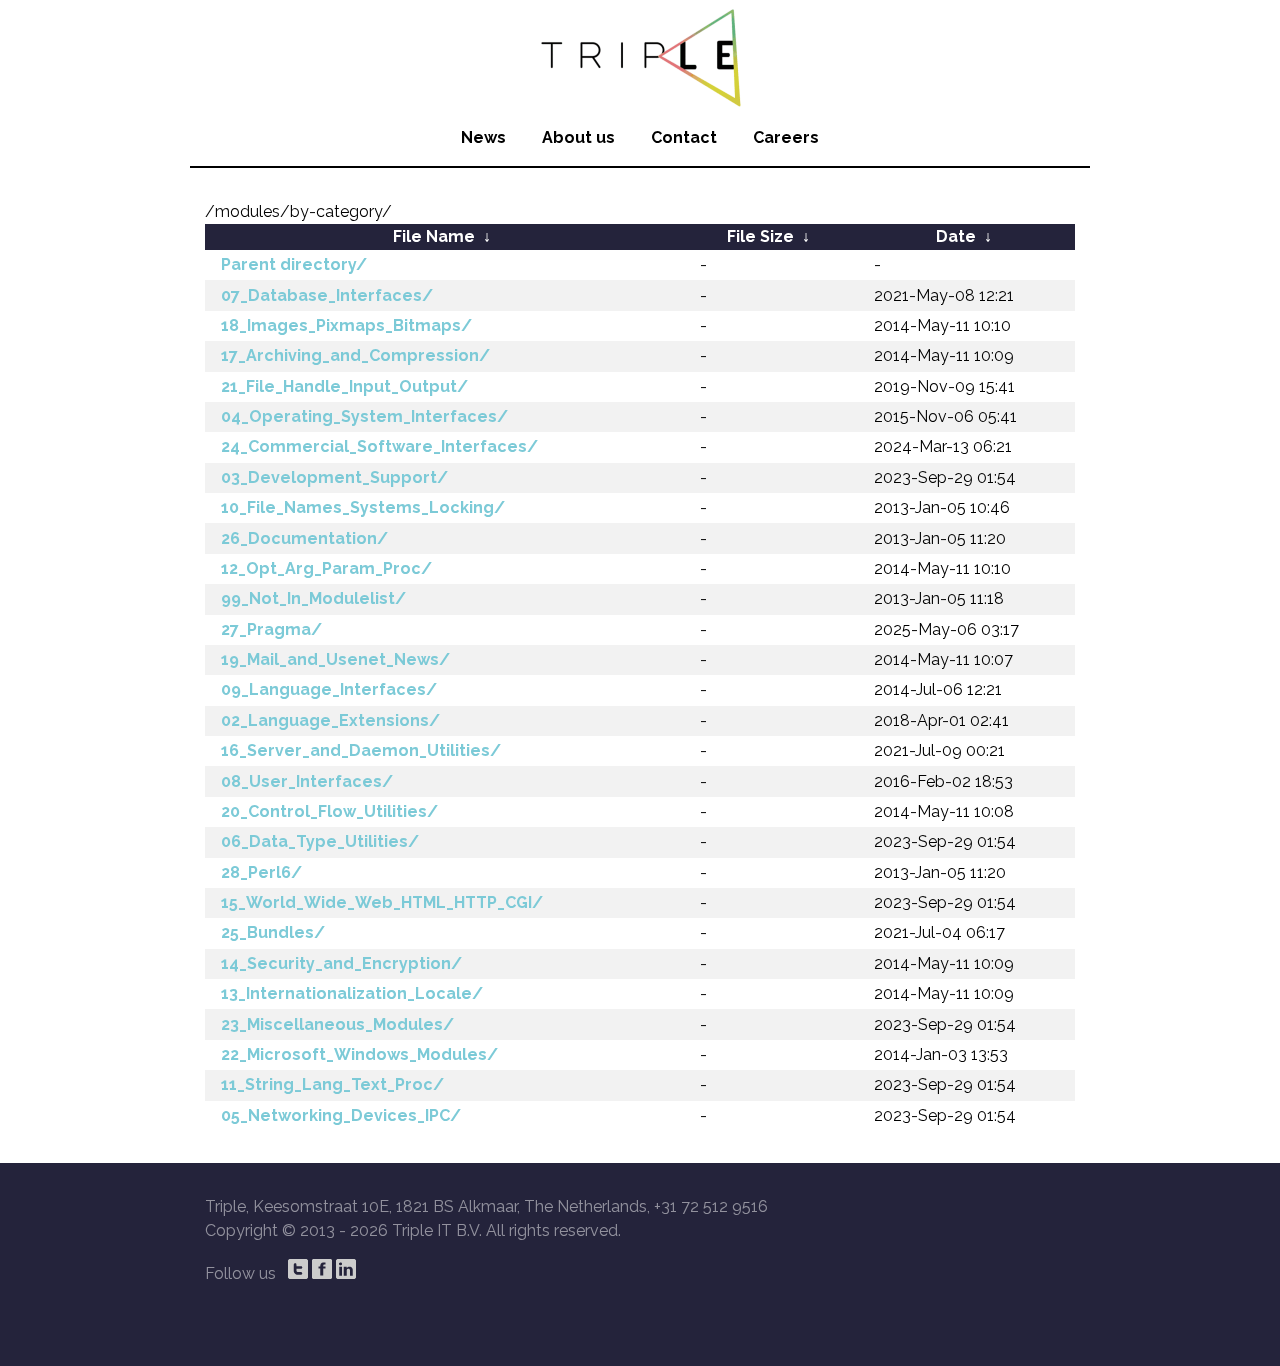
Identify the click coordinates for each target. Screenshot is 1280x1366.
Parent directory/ (294, 264)
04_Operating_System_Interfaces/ (364, 416)
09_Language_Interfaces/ (329, 689)
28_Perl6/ (261, 872)
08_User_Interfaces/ (307, 781)
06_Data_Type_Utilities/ (320, 841)
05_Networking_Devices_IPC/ (341, 1115)
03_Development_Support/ (334, 477)
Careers (786, 137)
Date (956, 236)
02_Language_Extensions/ (330, 720)
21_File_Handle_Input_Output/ (344, 386)
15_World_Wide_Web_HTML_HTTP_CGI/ (382, 902)
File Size (760, 236)
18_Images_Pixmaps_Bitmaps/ (346, 325)
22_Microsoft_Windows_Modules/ (359, 1054)
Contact (684, 137)
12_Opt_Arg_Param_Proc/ (326, 568)
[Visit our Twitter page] (298, 1269)
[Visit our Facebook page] (322, 1269)
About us (578, 137)
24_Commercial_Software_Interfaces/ (379, 446)
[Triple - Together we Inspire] (640, 55)
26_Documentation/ (304, 538)
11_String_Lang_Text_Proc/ (332, 1084)
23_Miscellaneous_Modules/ (337, 1024)
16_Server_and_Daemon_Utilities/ (361, 750)
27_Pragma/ (271, 629)
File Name (434, 236)
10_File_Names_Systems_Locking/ (363, 507)
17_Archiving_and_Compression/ (355, 355)
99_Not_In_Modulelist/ (313, 598)
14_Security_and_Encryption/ (341, 963)
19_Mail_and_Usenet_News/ (335, 659)
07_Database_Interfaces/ (327, 295)
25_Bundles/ (273, 932)
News (483, 137)
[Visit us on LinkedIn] (346, 1269)
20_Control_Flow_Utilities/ (329, 811)
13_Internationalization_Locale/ (352, 993)
